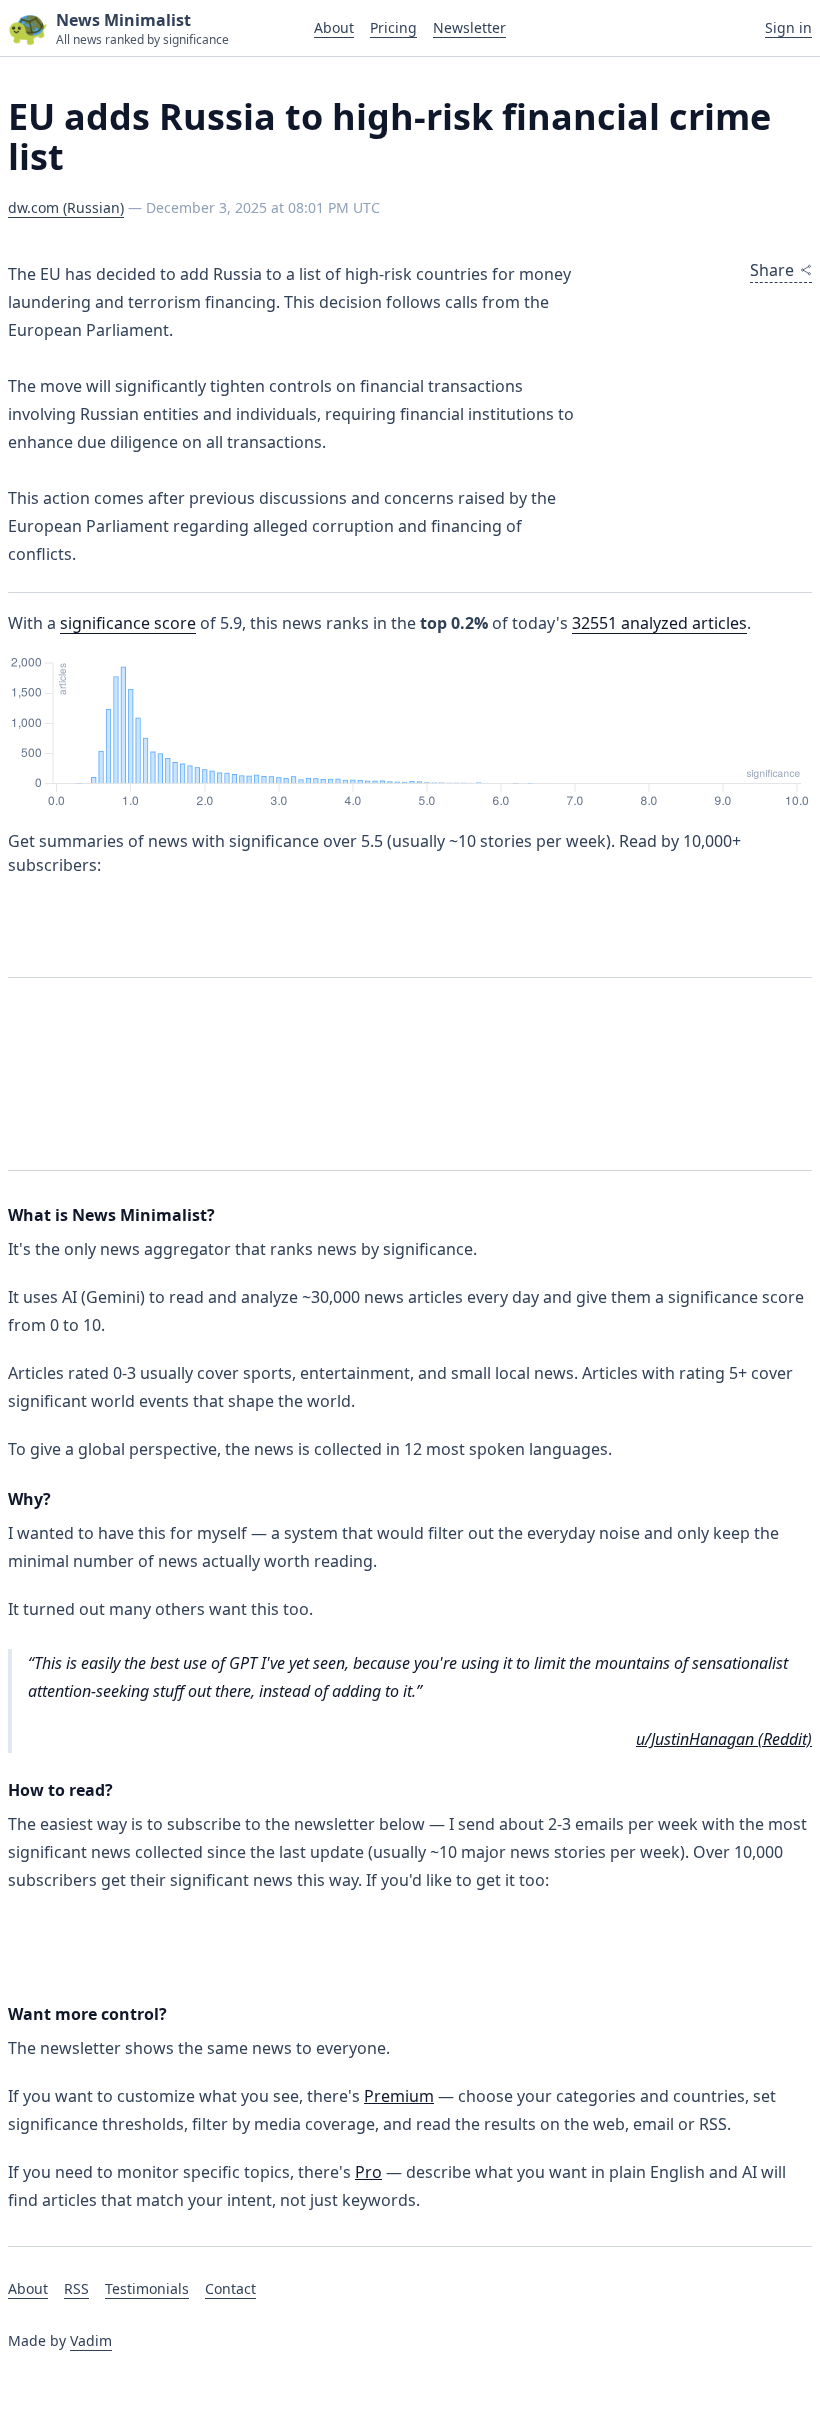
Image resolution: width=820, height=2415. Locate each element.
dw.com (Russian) (66, 207)
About (334, 27)
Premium (399, 2096)
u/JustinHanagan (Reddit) (724, 1739)
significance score (128, 623)
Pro (368, 2172)
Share (772, 270)
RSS (76, 2288)
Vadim (91, 2340)
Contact (230, 2288)
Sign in (788, 27)
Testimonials (147, 2288)
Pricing (393, 27)
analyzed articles (659, 623)
